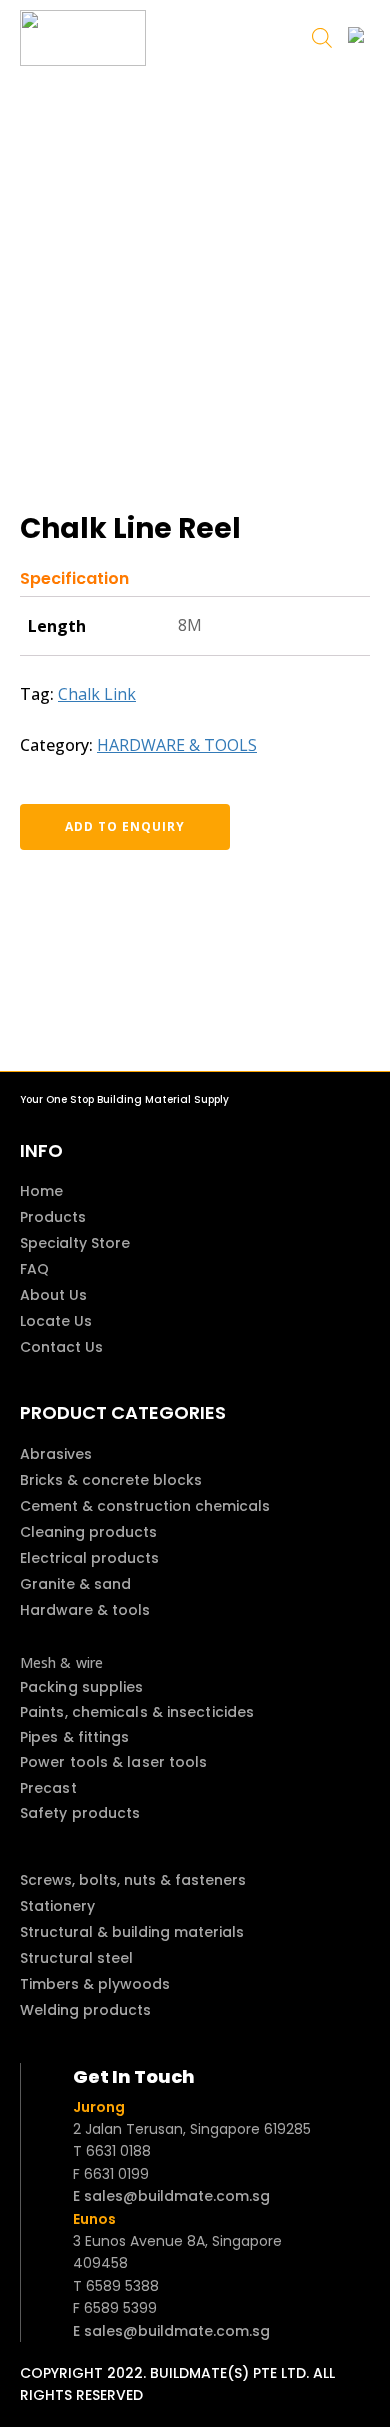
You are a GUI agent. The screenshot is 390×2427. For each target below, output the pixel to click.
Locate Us (56, 1321)
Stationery (57, 1906)
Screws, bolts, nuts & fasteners (133, 1880)
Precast (48, 1788)
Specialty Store (75, 1243)
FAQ (34, 1269)
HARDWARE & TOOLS (177, 745)
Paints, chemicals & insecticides (137, 1712)
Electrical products (89, 1558)
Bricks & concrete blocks (111, 1480)
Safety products (80, 1813)
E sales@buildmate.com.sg (171, 2196)
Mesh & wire (61, 1662)
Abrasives (56, 1454)
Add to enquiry (125, 826)
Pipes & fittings (75, 1737)
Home (41, 1191)
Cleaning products (88, 1532)
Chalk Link (97, 694)
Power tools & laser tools (114, 1762)
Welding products (85, 2010)
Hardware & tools (85, 1610)
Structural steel (76, 1958)
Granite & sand (75, 1584)
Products (53, 1217)
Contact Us (61, 1347)
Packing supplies (82, 1687)
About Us (53, 1295)
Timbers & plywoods (95, 1984)
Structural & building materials (132, 1932)
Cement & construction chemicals (145, 1506)
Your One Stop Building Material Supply (124, 1099)
